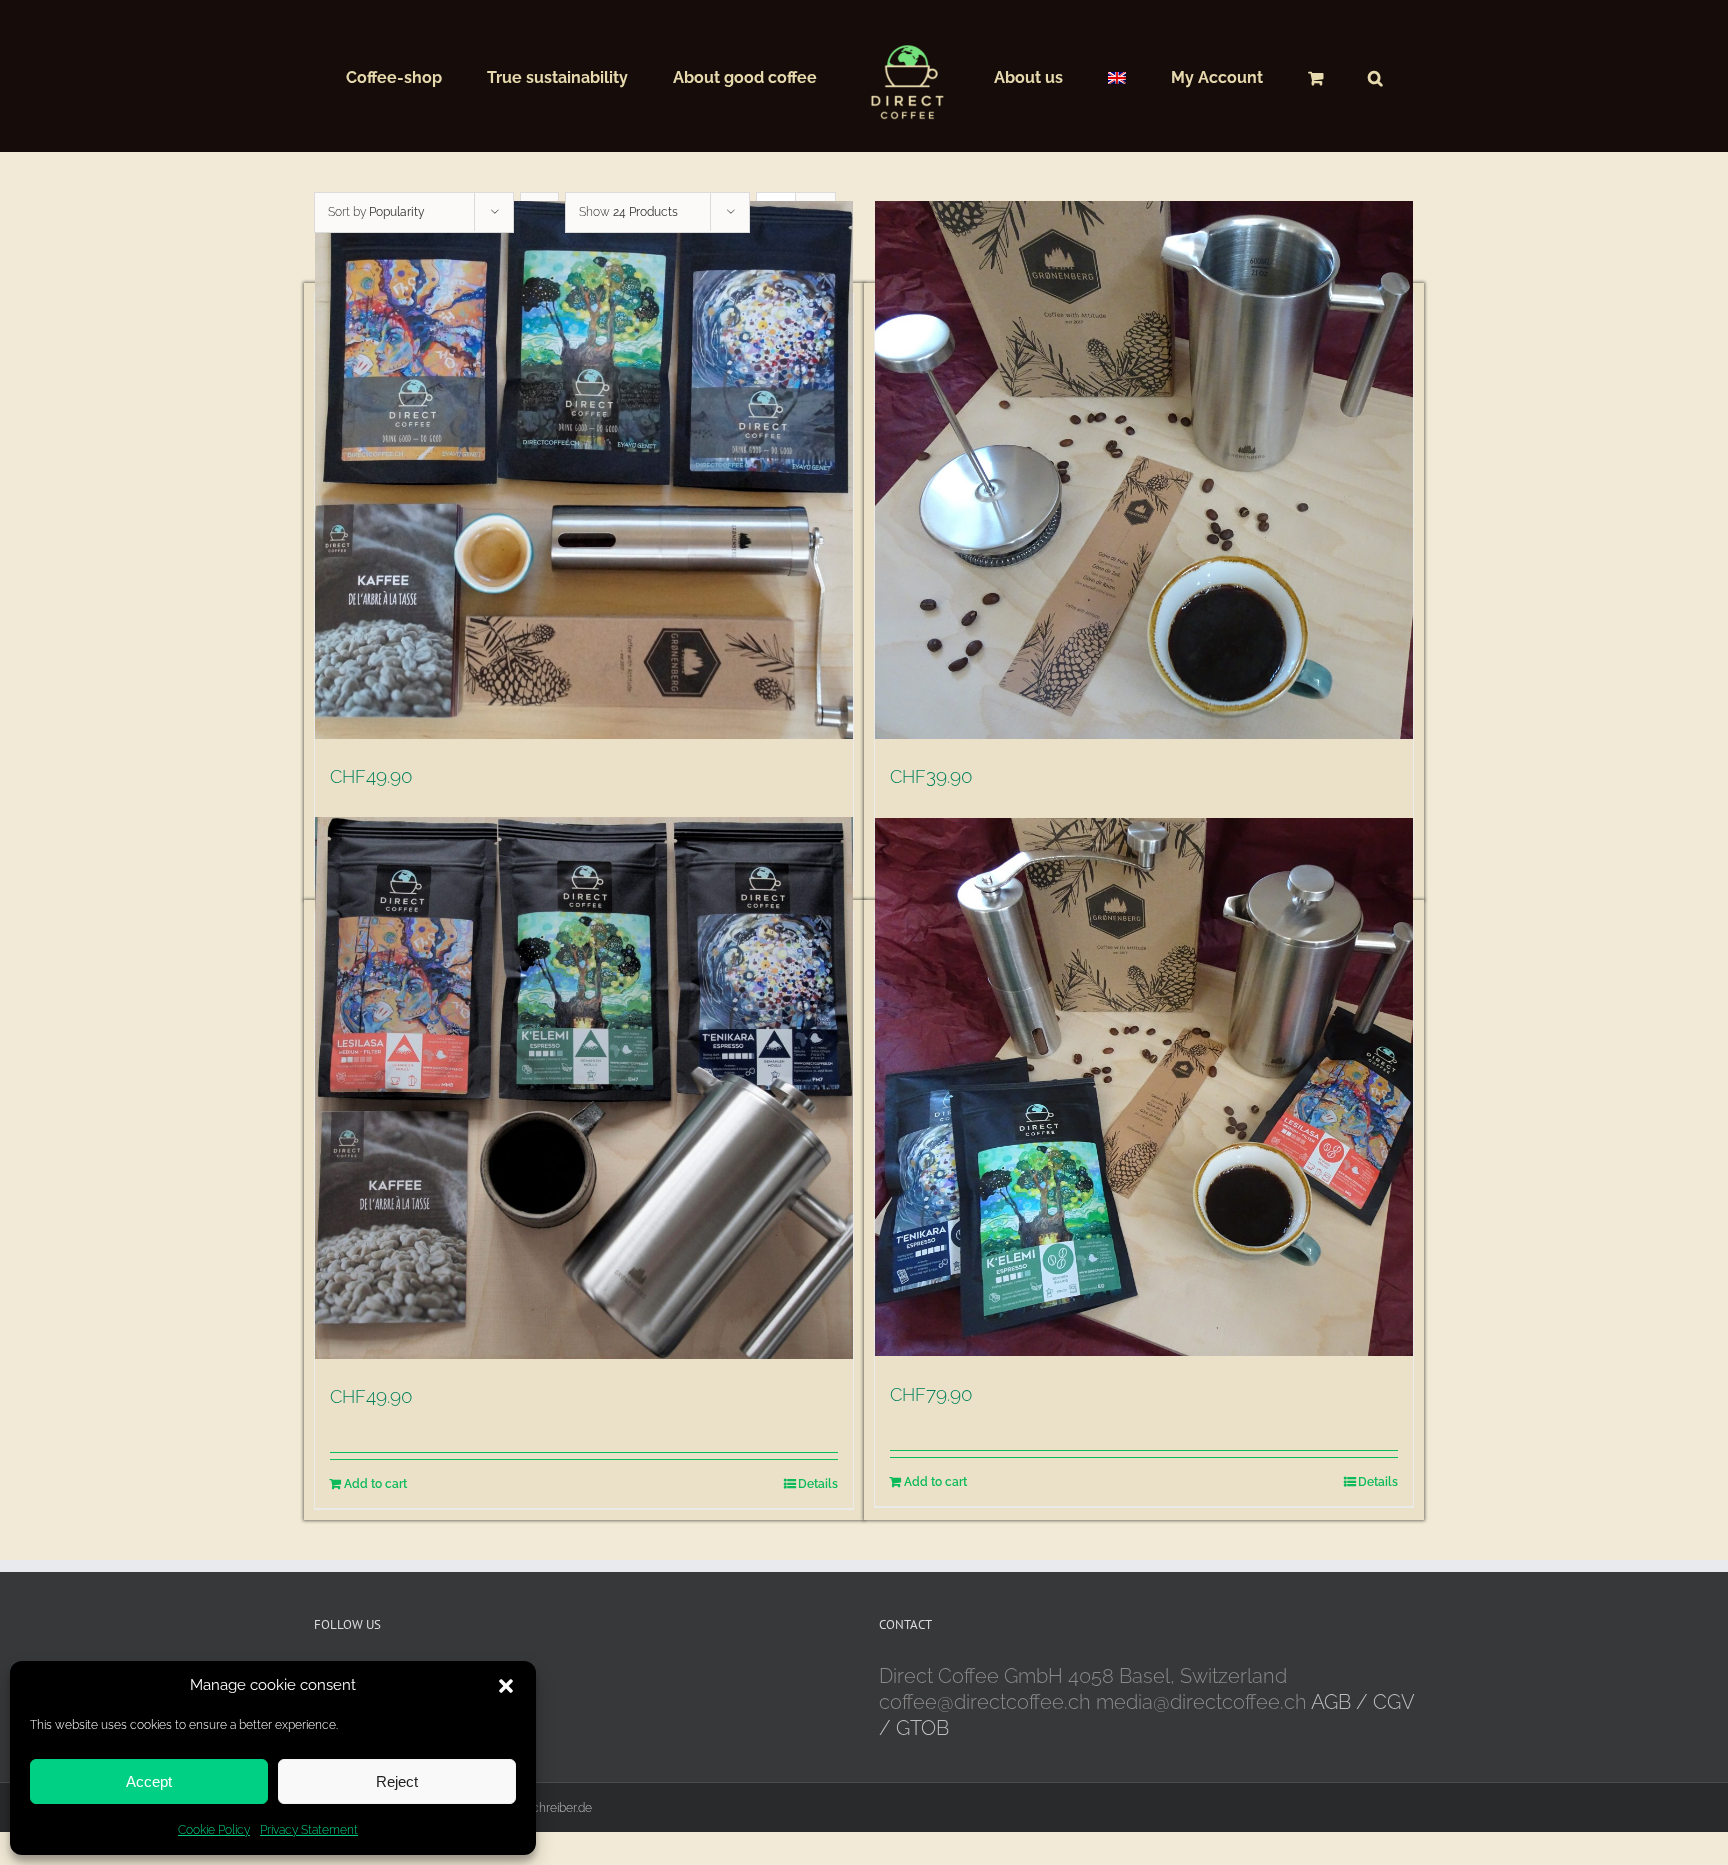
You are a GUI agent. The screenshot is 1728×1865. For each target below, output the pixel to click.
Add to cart (375, 1484)
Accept (149, 1781)
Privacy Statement (309, 1830)
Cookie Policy (214, 1830)
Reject (397, 1781)
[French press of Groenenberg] (1144, 469)
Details (818, 1484)
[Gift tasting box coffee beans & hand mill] (584, 469)
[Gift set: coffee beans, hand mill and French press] (1144, 1086)
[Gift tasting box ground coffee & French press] (584, 1088)
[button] (506, 1686)
